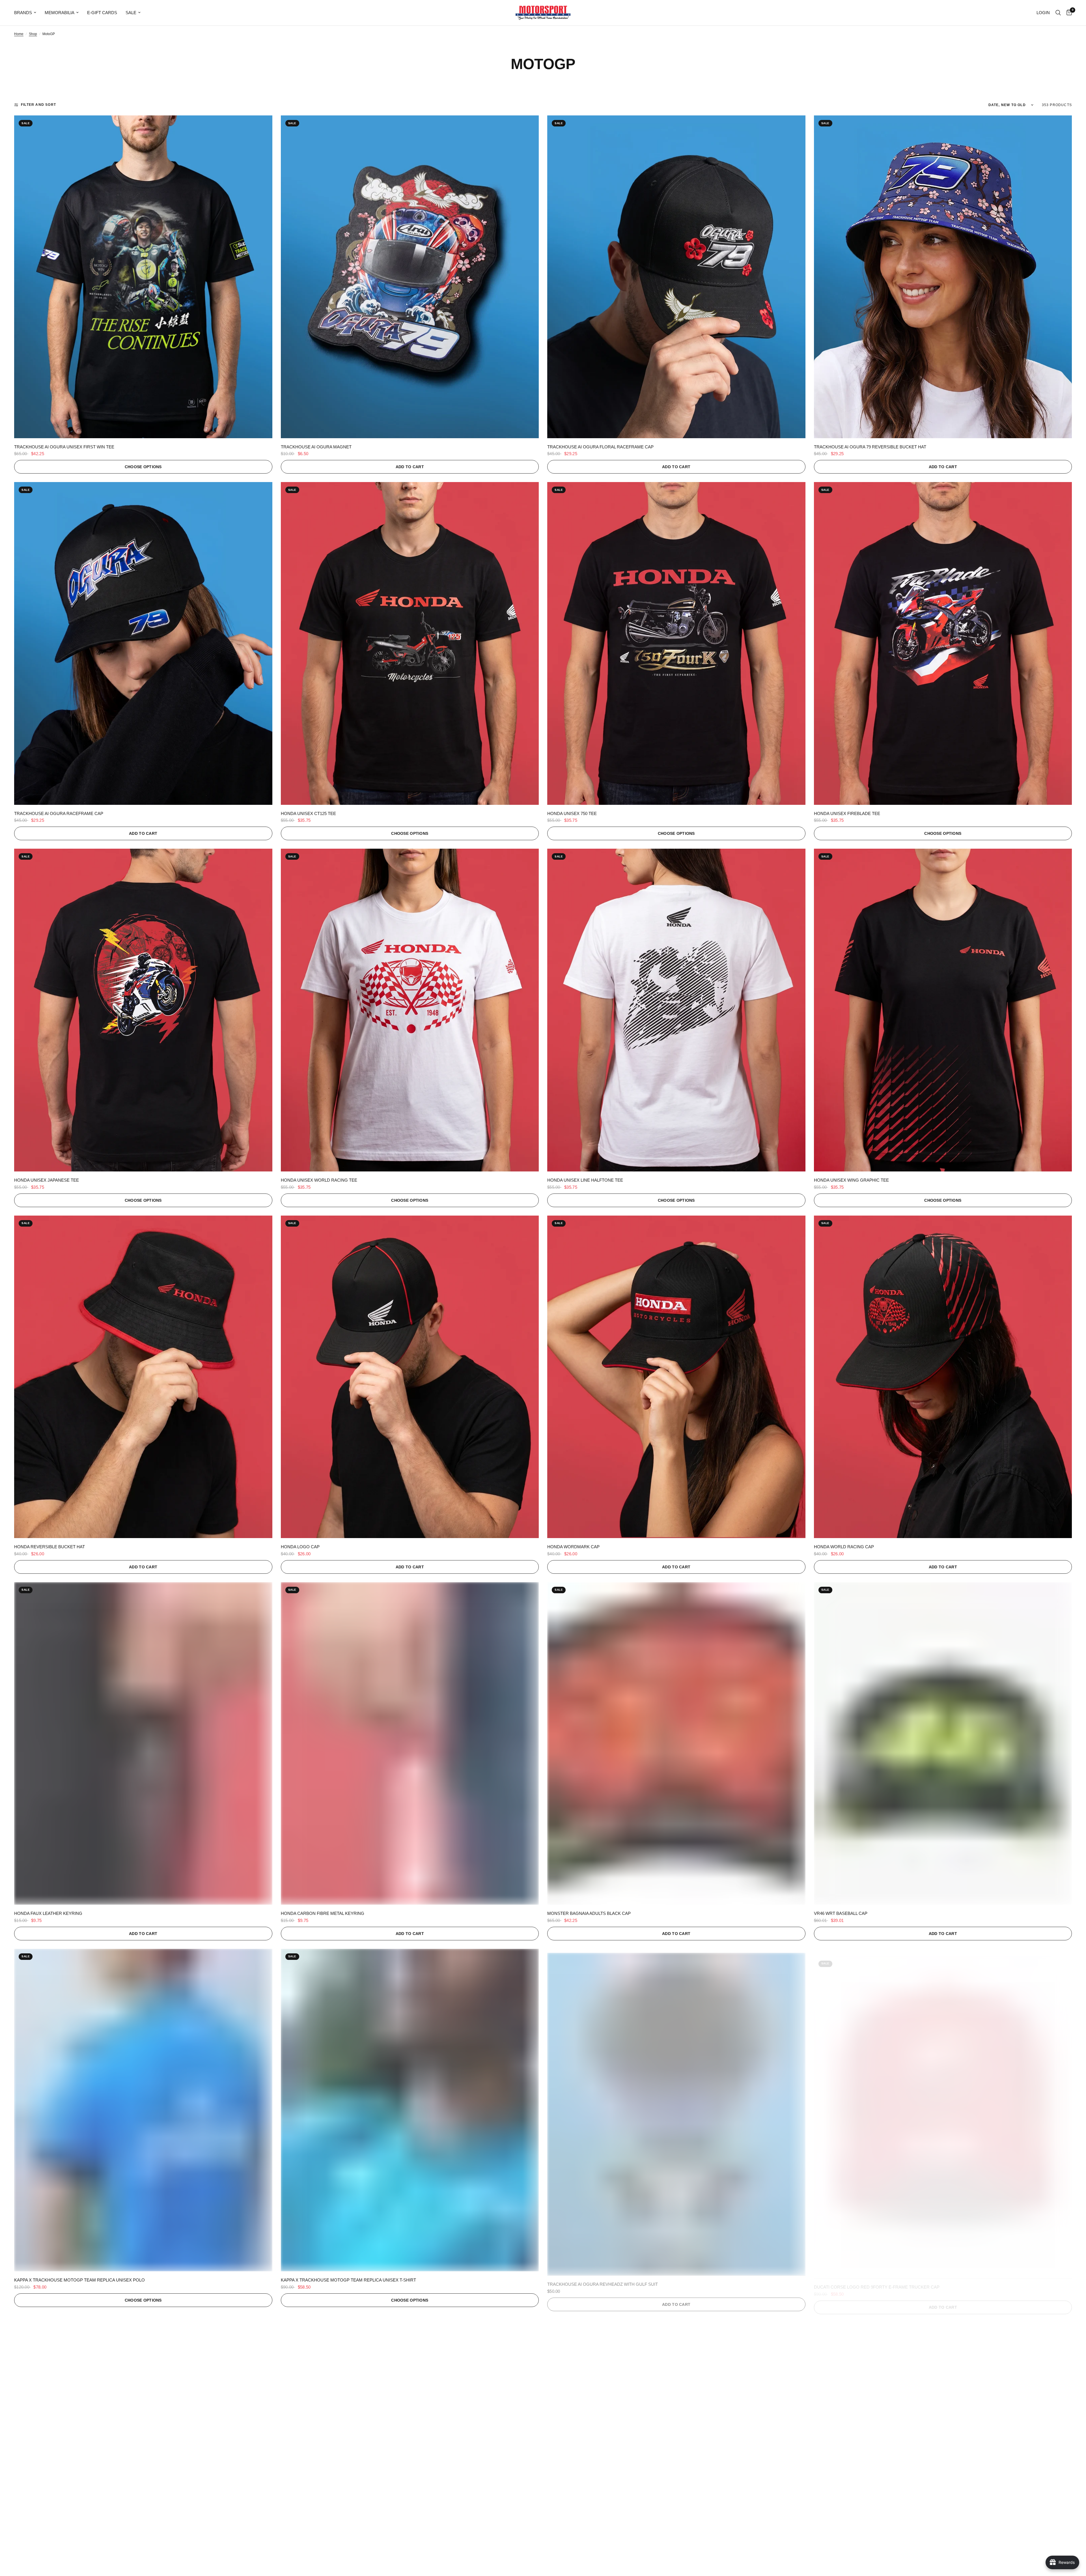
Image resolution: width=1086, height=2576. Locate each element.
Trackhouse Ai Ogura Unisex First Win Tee (64, 447)
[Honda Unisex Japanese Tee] (143, 1010)
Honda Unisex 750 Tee (572, 813)
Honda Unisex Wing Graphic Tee (851, 1180)
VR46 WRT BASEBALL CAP (841, 1913)
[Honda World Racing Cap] (943, 1377)
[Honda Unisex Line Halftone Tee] (676, 1010)
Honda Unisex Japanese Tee (47, 1180)
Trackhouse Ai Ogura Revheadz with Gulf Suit (603, 2280)
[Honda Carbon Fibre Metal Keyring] (410, 1744)
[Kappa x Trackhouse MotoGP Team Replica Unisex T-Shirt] (410, 2110)
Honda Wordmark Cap (573, 1547)
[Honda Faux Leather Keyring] (143, 1744)
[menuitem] (27, 13)
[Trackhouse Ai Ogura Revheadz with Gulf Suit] (676, 2110)
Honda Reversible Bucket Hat (49, 1547)
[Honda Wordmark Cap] (676, 1377)
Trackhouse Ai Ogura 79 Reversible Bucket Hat (870, 447)
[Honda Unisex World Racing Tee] (410, 1010)
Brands (23, 13)
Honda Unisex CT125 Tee (308, 813)
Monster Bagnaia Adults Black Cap (589, 1913)
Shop (33, 34)
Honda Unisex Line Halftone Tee (585, 1180)
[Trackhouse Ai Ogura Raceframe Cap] (143, 643)
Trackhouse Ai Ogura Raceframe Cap (59, 813)
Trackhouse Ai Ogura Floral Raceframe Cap (600, 447)
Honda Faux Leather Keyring (48, 1913)
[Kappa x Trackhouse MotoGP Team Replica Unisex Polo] (143, 2110)
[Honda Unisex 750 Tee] (676, 643)
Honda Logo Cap (300, 1547)
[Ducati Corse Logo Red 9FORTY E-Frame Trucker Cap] (943, 2110)
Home (19, 34)
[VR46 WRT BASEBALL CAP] (943, 1744)
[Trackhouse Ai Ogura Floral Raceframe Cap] (676, 277)
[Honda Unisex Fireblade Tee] (943, 643)
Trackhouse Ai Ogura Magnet (316, 447)
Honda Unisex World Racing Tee (319, 1180)
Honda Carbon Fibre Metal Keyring (323, 1913)
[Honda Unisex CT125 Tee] (410, 643)
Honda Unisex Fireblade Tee (847, 813)
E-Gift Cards (102, 13)
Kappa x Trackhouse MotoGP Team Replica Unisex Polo (79, 2280)
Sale (131, 13)
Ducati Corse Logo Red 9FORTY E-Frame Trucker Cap (877, 2280)
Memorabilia (60, 13)
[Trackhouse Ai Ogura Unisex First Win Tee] (143, 277)
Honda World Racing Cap (844, 1547)
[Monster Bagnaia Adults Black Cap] (676, 1744)
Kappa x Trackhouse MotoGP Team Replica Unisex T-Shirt (348, 2280)
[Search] (1058, 13)
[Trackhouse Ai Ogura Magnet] (410, 277)
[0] (1068, 13)
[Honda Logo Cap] (410, 1377)
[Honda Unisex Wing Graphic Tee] (943, 1010)
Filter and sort (38, 105)
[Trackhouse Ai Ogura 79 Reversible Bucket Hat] (943, 277)
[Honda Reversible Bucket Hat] (143, 1377)
